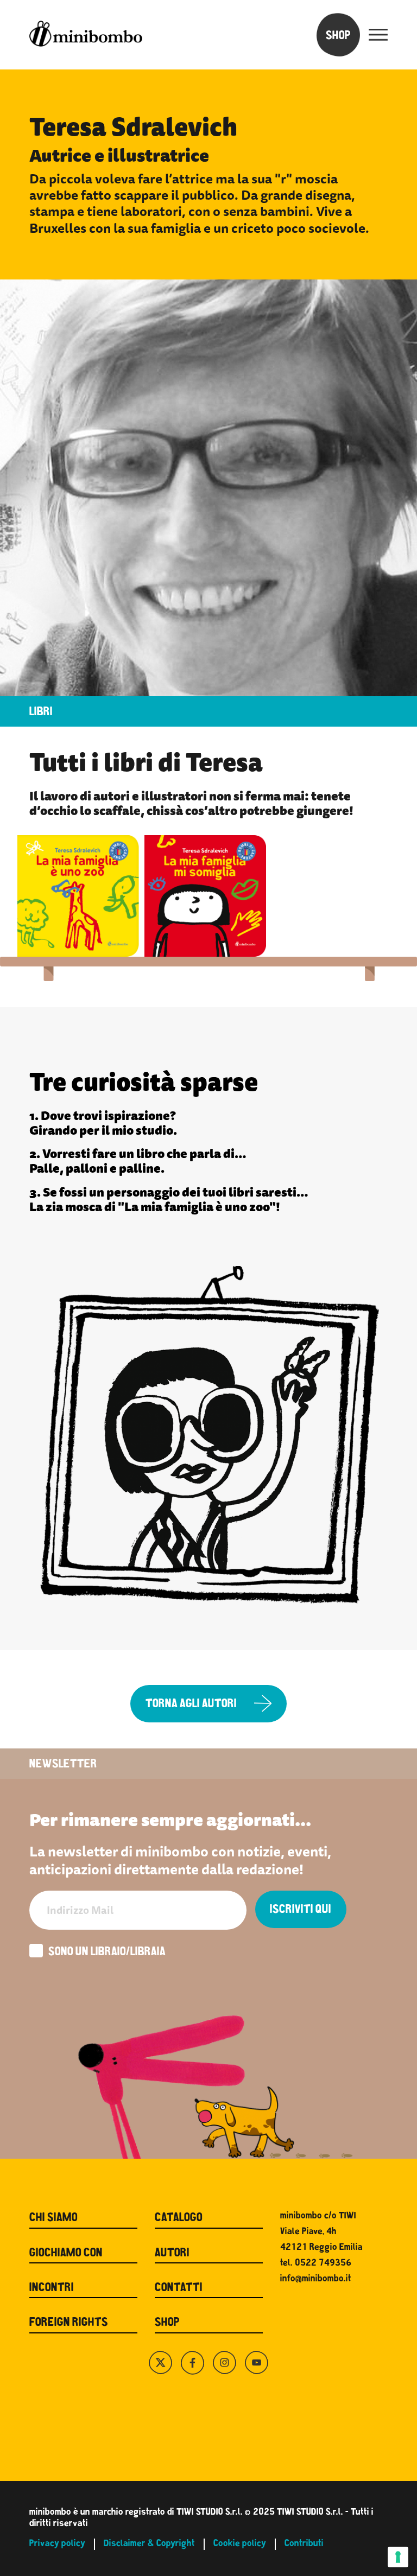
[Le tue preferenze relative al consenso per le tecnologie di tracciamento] (398, 2557)
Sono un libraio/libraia (107, 1953)
